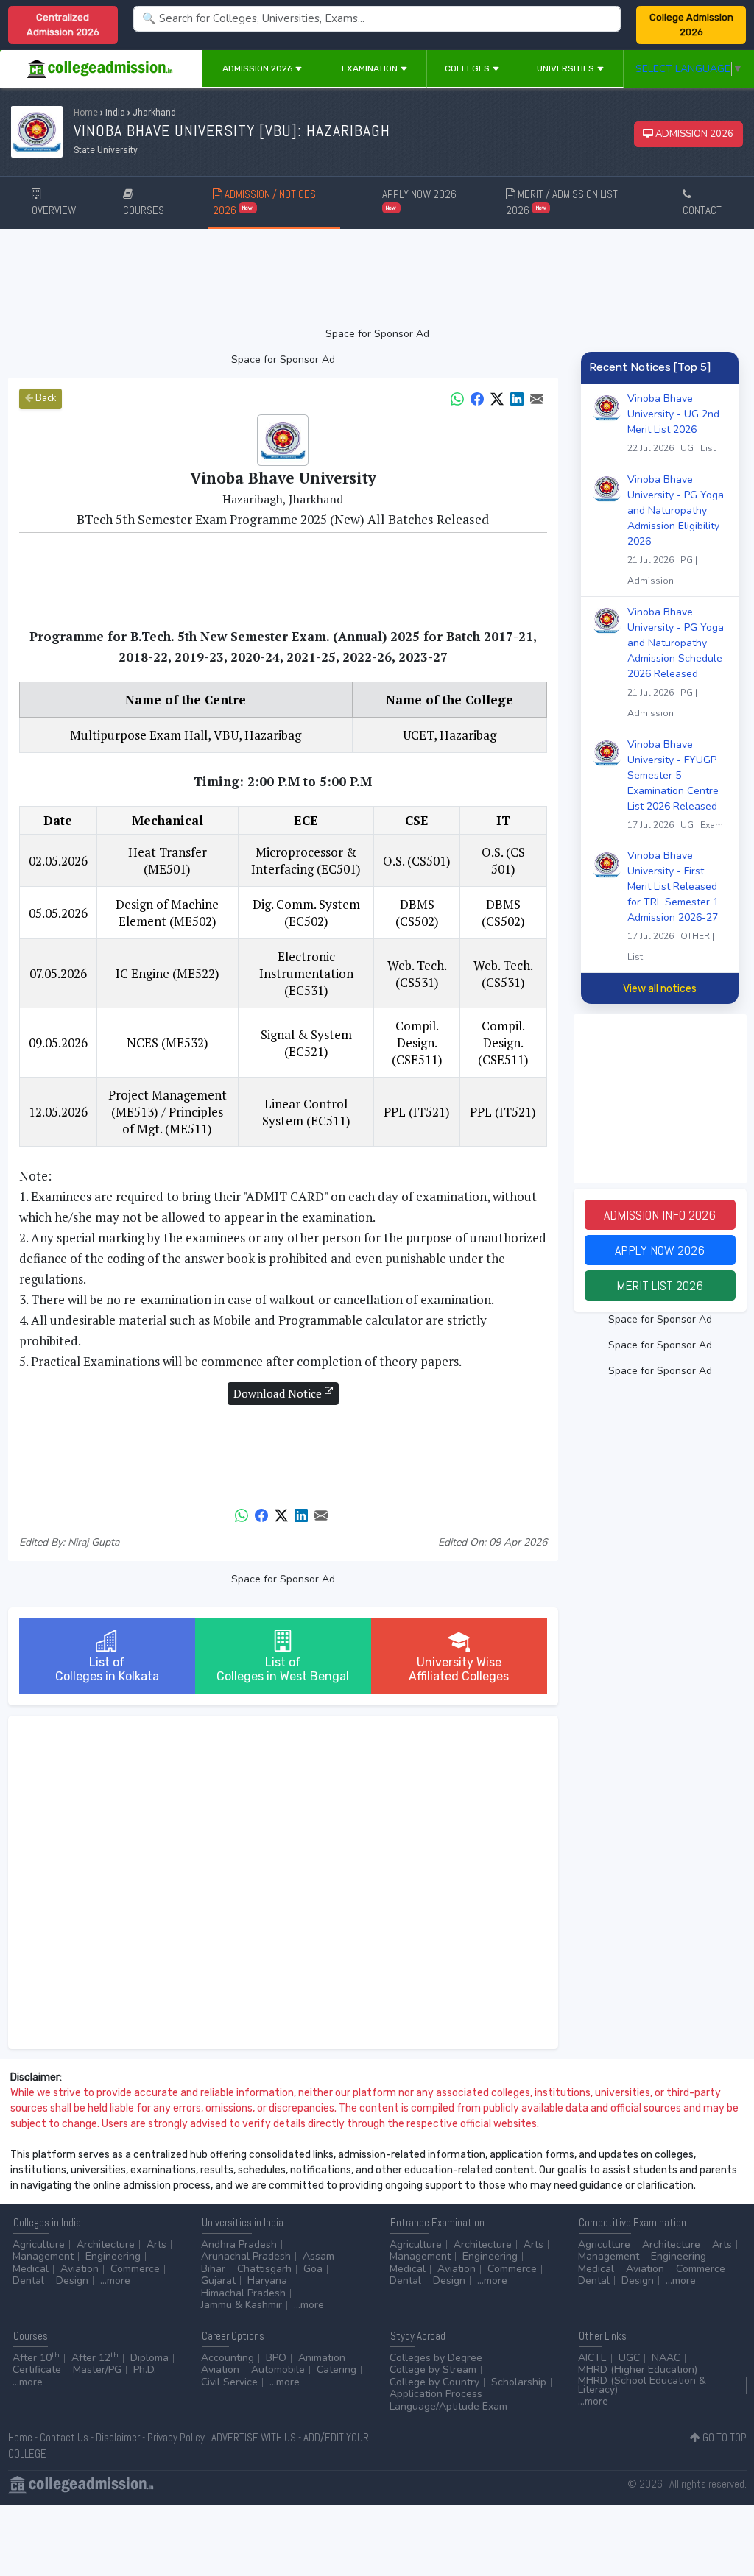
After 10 (36, 2358)
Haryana (267, 2280)
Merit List (660, 1285)
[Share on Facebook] (477, 398)
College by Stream (433, 2370)
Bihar (213, 2269)
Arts (156, 2244)
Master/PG (97, 2370)
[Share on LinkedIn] (517, 398)
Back (45, 398)
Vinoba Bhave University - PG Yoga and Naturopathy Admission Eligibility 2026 (676, 530)
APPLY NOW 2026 (419, 199)
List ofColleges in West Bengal (283, 1669)
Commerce (135, 2269)
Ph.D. (145, 2370)
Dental (28, 2280)
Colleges (468, 68)
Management (43, 2256)
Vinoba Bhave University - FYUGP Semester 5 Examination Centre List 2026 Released (675, 784)
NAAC (666, 2358)
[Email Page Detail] (537, 398)
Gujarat (218, 2280)
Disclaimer (118, 2437)
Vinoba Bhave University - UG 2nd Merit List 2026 (673, 423)
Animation (322, 2358)
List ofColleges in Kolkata (107, 1669)
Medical (31, 2269)
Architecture (106, 2244)
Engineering (113, 2256)
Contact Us (64, 2437)
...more (115, 2280)
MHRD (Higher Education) (638, 2370)
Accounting (228, 2358)
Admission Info (660, 1215)
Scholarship (519, 2382)
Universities (567, 68)
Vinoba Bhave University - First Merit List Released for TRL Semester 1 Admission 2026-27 (673, 906)
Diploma (149, 2358)
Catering (337, 2370)
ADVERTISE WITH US (254, 2437)
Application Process (436, 2394)
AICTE (592, 2358)
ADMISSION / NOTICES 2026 (264, 202)
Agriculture (39, 2244)
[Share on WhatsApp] (457, 398)
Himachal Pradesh (243, 2293)
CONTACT (702, 210)
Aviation (80, 2269)
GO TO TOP (723, 2437)
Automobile (278, 2370)
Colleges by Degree (436, 2358)
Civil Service (229, 2382)
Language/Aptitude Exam (448, 2406)
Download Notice (279, 1393)
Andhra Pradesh (239, 2244)
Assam (318, 2256)
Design (72, 2280)
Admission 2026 (258, 68)
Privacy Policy (176, 2437)
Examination (371, 68)
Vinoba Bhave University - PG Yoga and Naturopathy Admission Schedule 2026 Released (676, 662)
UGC (629, 2358)
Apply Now (660, 1250)
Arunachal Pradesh (246, 2256)
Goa (313, 2269)
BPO (276, 2358)
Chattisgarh (264, 2269)
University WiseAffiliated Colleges (459, 1669)
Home (86, 113)
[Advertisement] (377, 277)
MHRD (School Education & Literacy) (642, 2385)
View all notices (660, 989)
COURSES (144, 210)
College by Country (434, 2382)
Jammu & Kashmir (242, 2305)
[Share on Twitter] (497, 398)
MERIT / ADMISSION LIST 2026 (562, 202)
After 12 (95, 2358)
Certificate (37, 2370)
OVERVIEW (54, 210)
